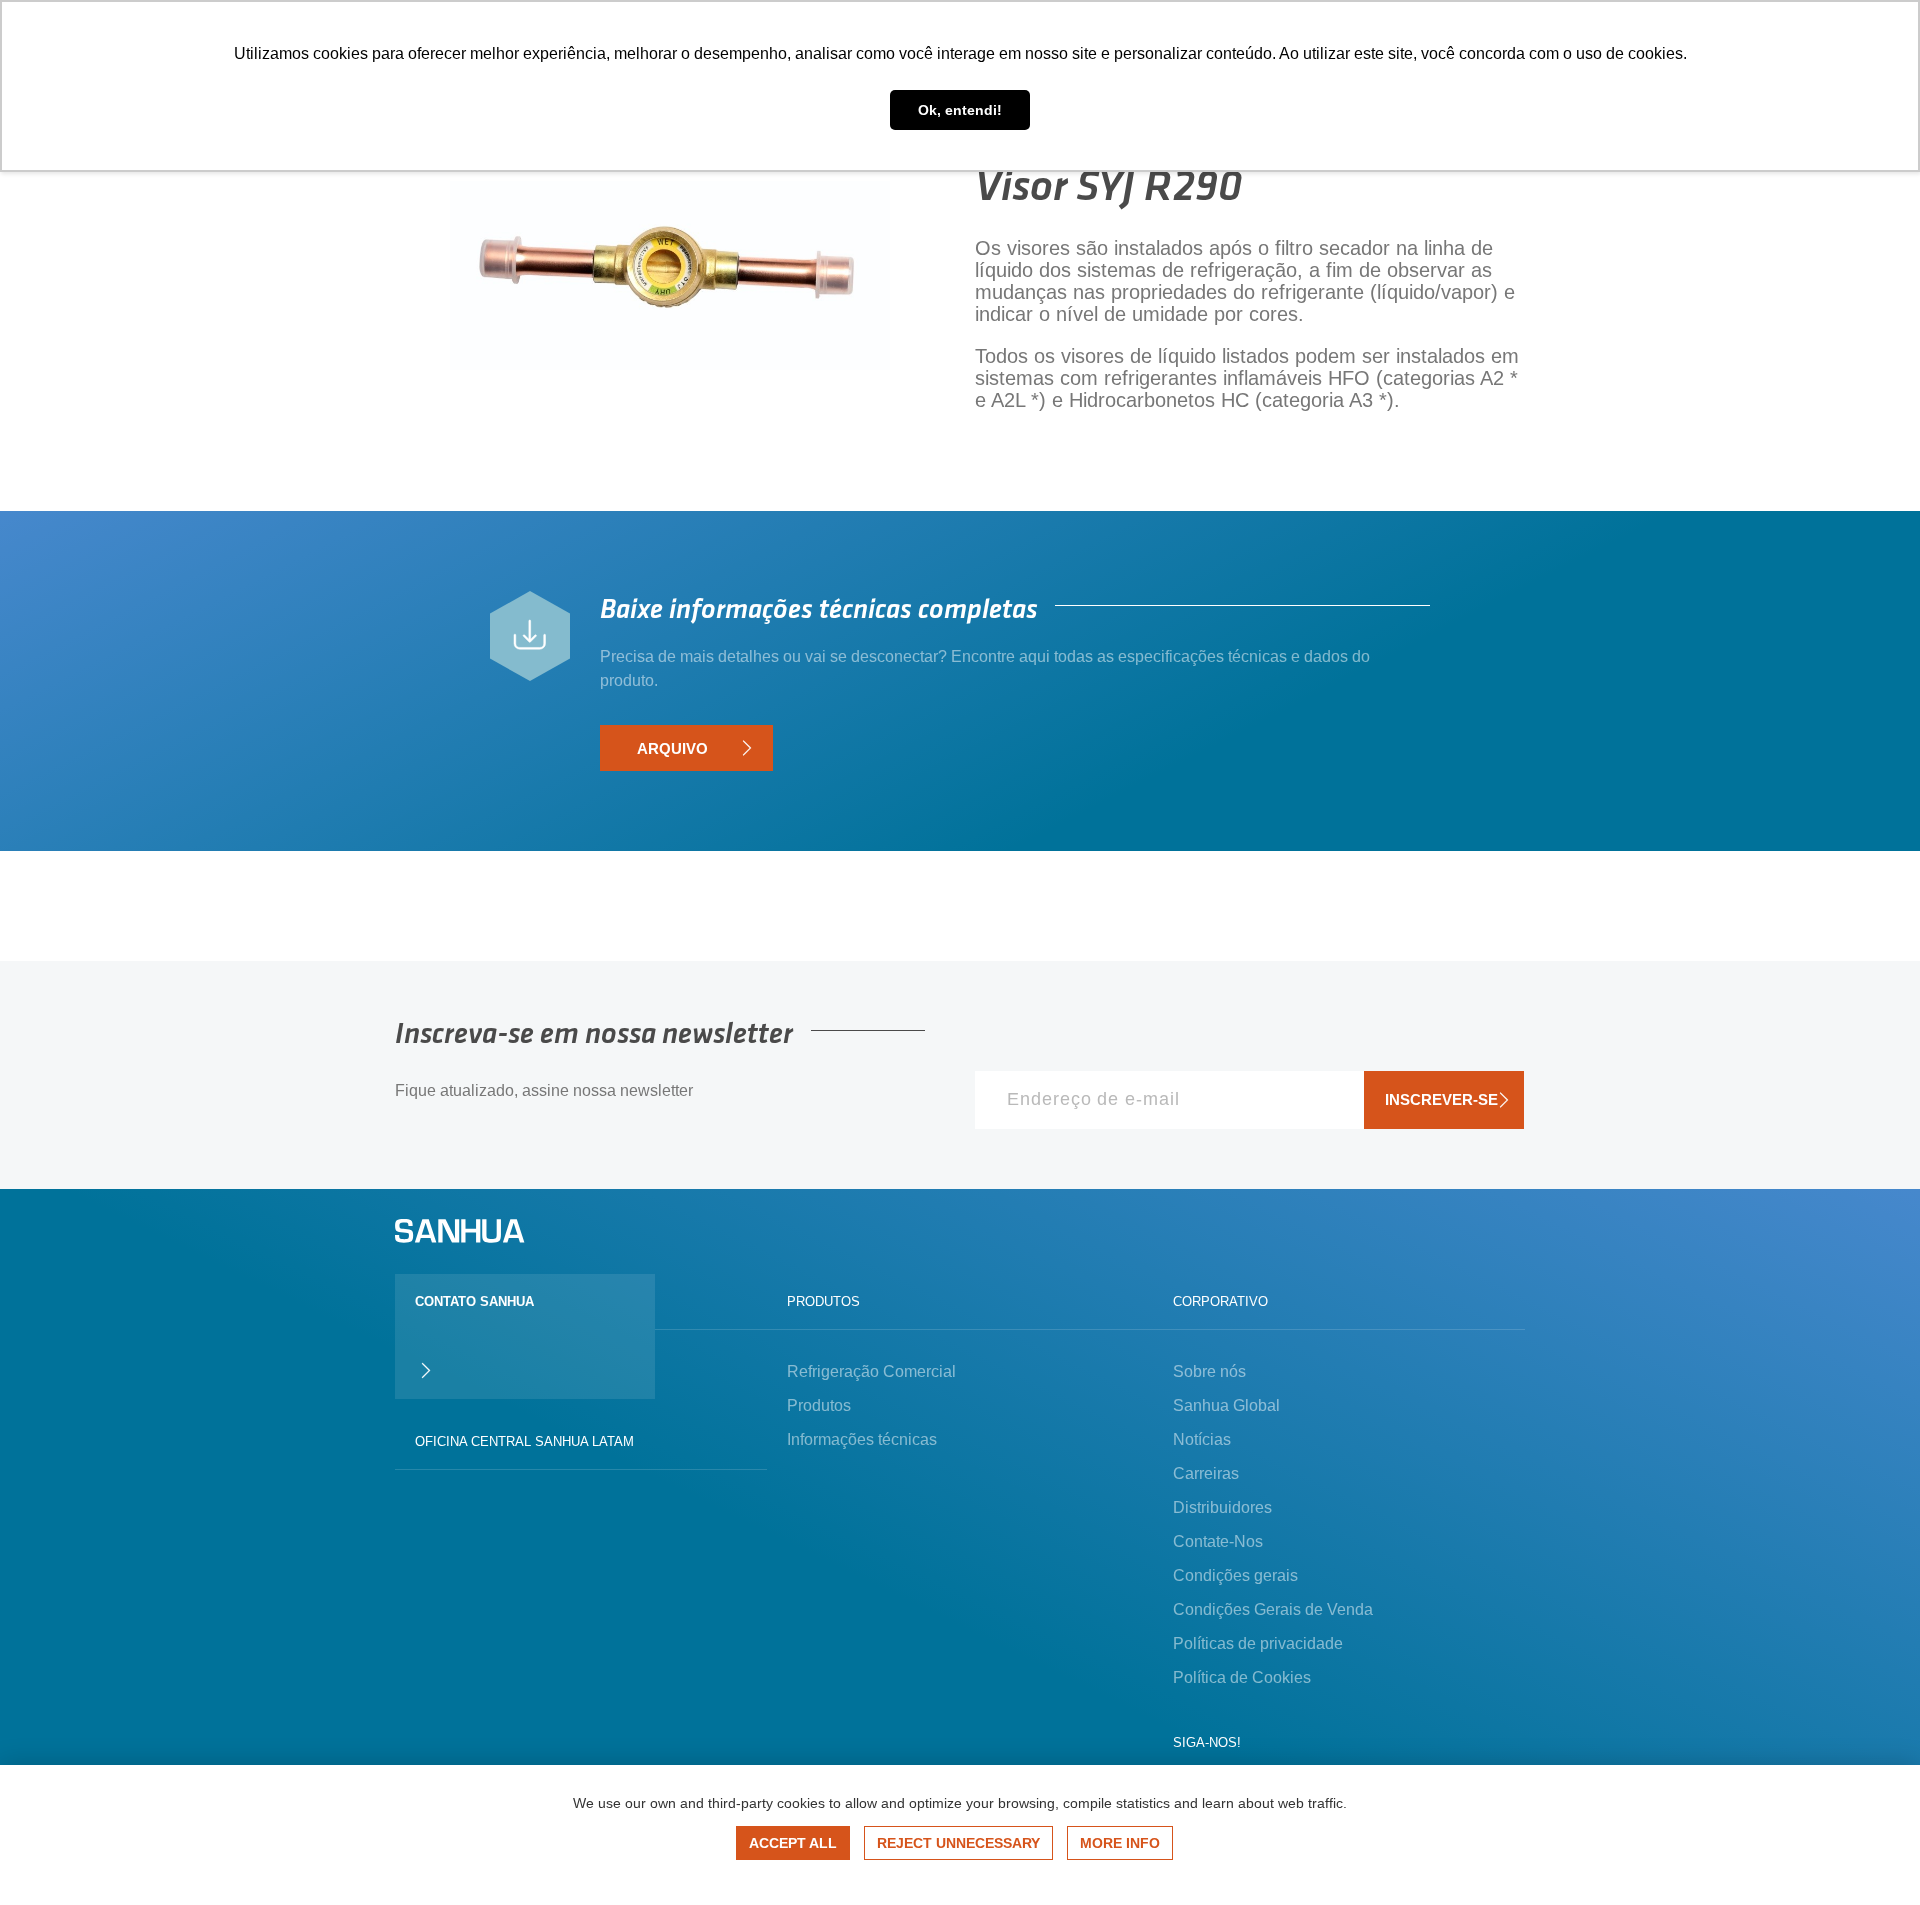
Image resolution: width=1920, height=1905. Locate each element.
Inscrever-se (1441, 1099)
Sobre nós (1209, 1371)
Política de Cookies (1242, 1677)
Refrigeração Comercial (871, 1371)
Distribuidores (1222, 1507)
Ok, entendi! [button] (960, 110)
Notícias (1202, 1439)
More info (1120, 1843)
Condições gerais (1235, 1575)
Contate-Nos (1218, 1541)
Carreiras (1206, 1473)
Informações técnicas (862, 1439)
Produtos (819, 1405)
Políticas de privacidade (1258, 1643)
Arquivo (672, 748)
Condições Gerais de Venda (1273, 1609)
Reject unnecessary (958, 1843)
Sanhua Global (1226, 1405)
